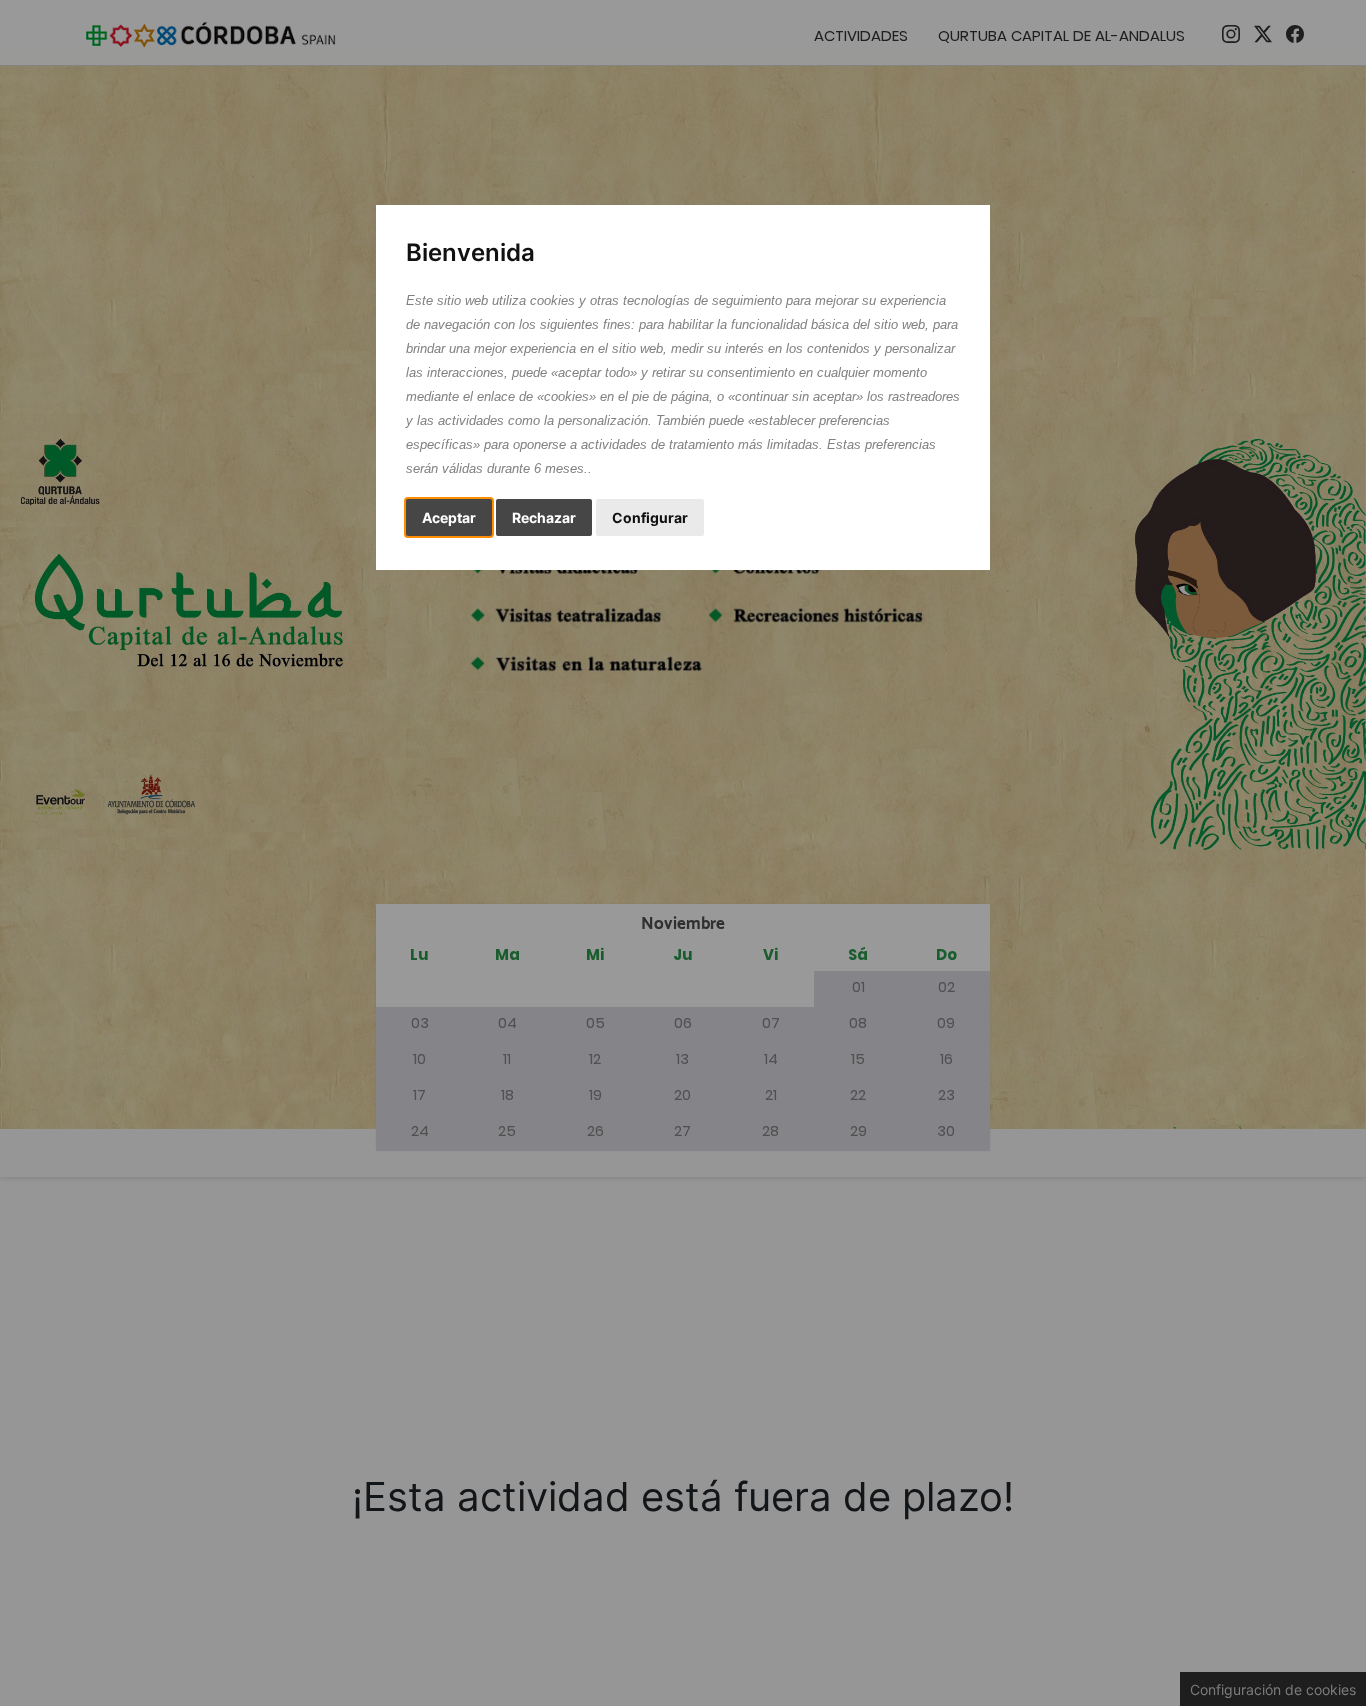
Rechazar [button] (544, 517)
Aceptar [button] (449, 517)
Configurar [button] (650, 517)
